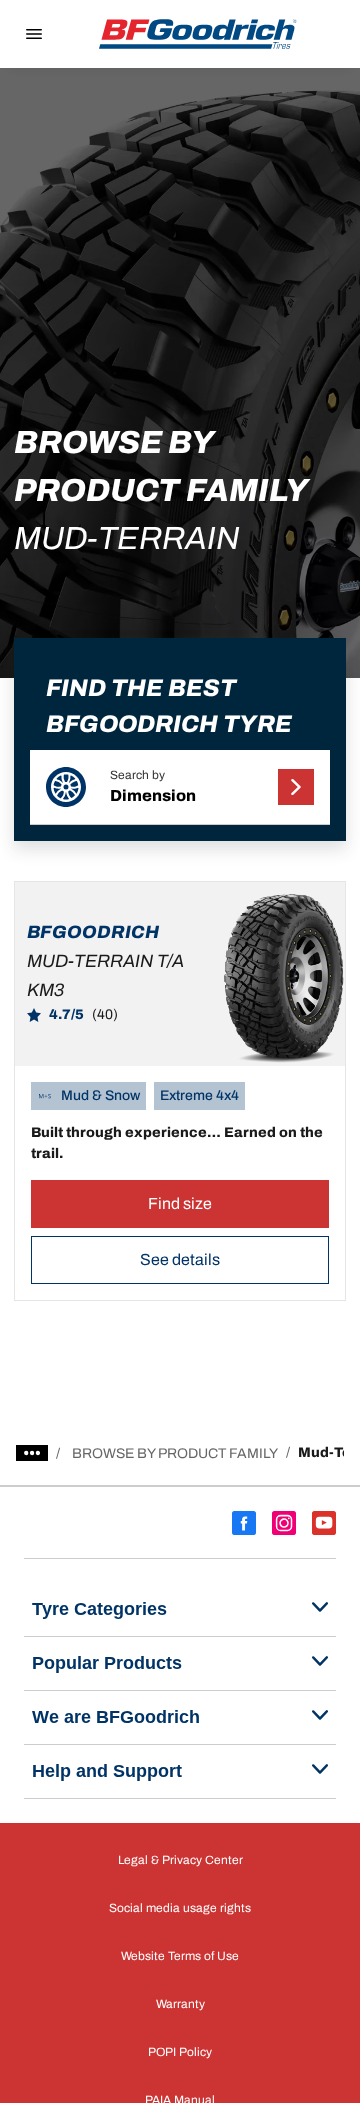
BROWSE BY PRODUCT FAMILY (175, 1453)
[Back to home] (198, 34)
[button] (179, 787)
